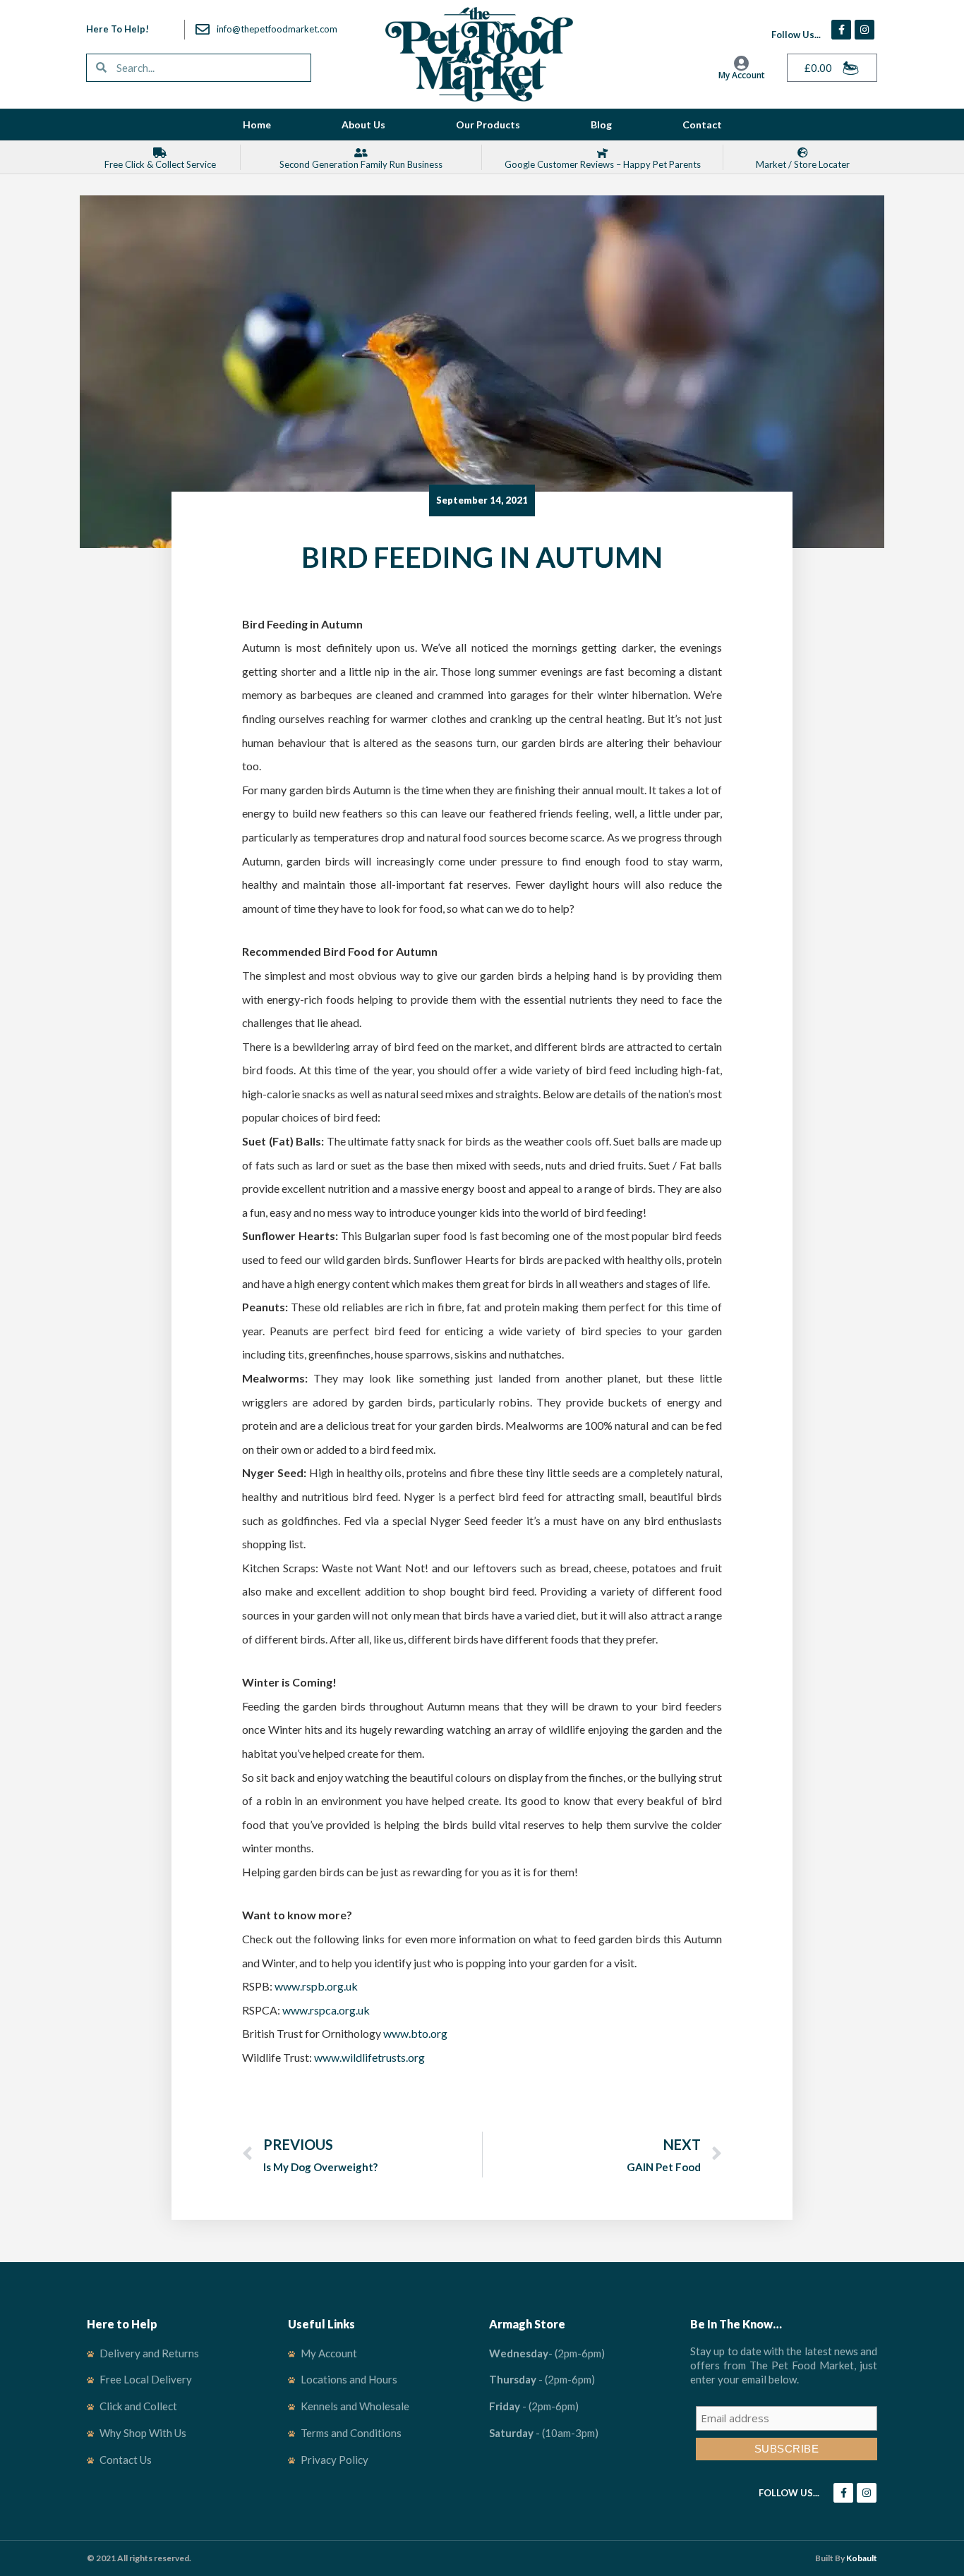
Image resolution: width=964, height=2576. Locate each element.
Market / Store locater (803, 164)
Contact (702, 124)
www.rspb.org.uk (316, 1986)
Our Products (488, 124)
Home (257, 124)
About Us (363, 124)
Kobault (862, 2558)
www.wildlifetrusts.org (369, 2057)
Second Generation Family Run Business (361, 164)
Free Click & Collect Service (160, 164)
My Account (742, 75)
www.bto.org (415, 2033)
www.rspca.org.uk (326, 2010)
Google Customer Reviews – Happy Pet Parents (603, 164)
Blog (601, 124)
